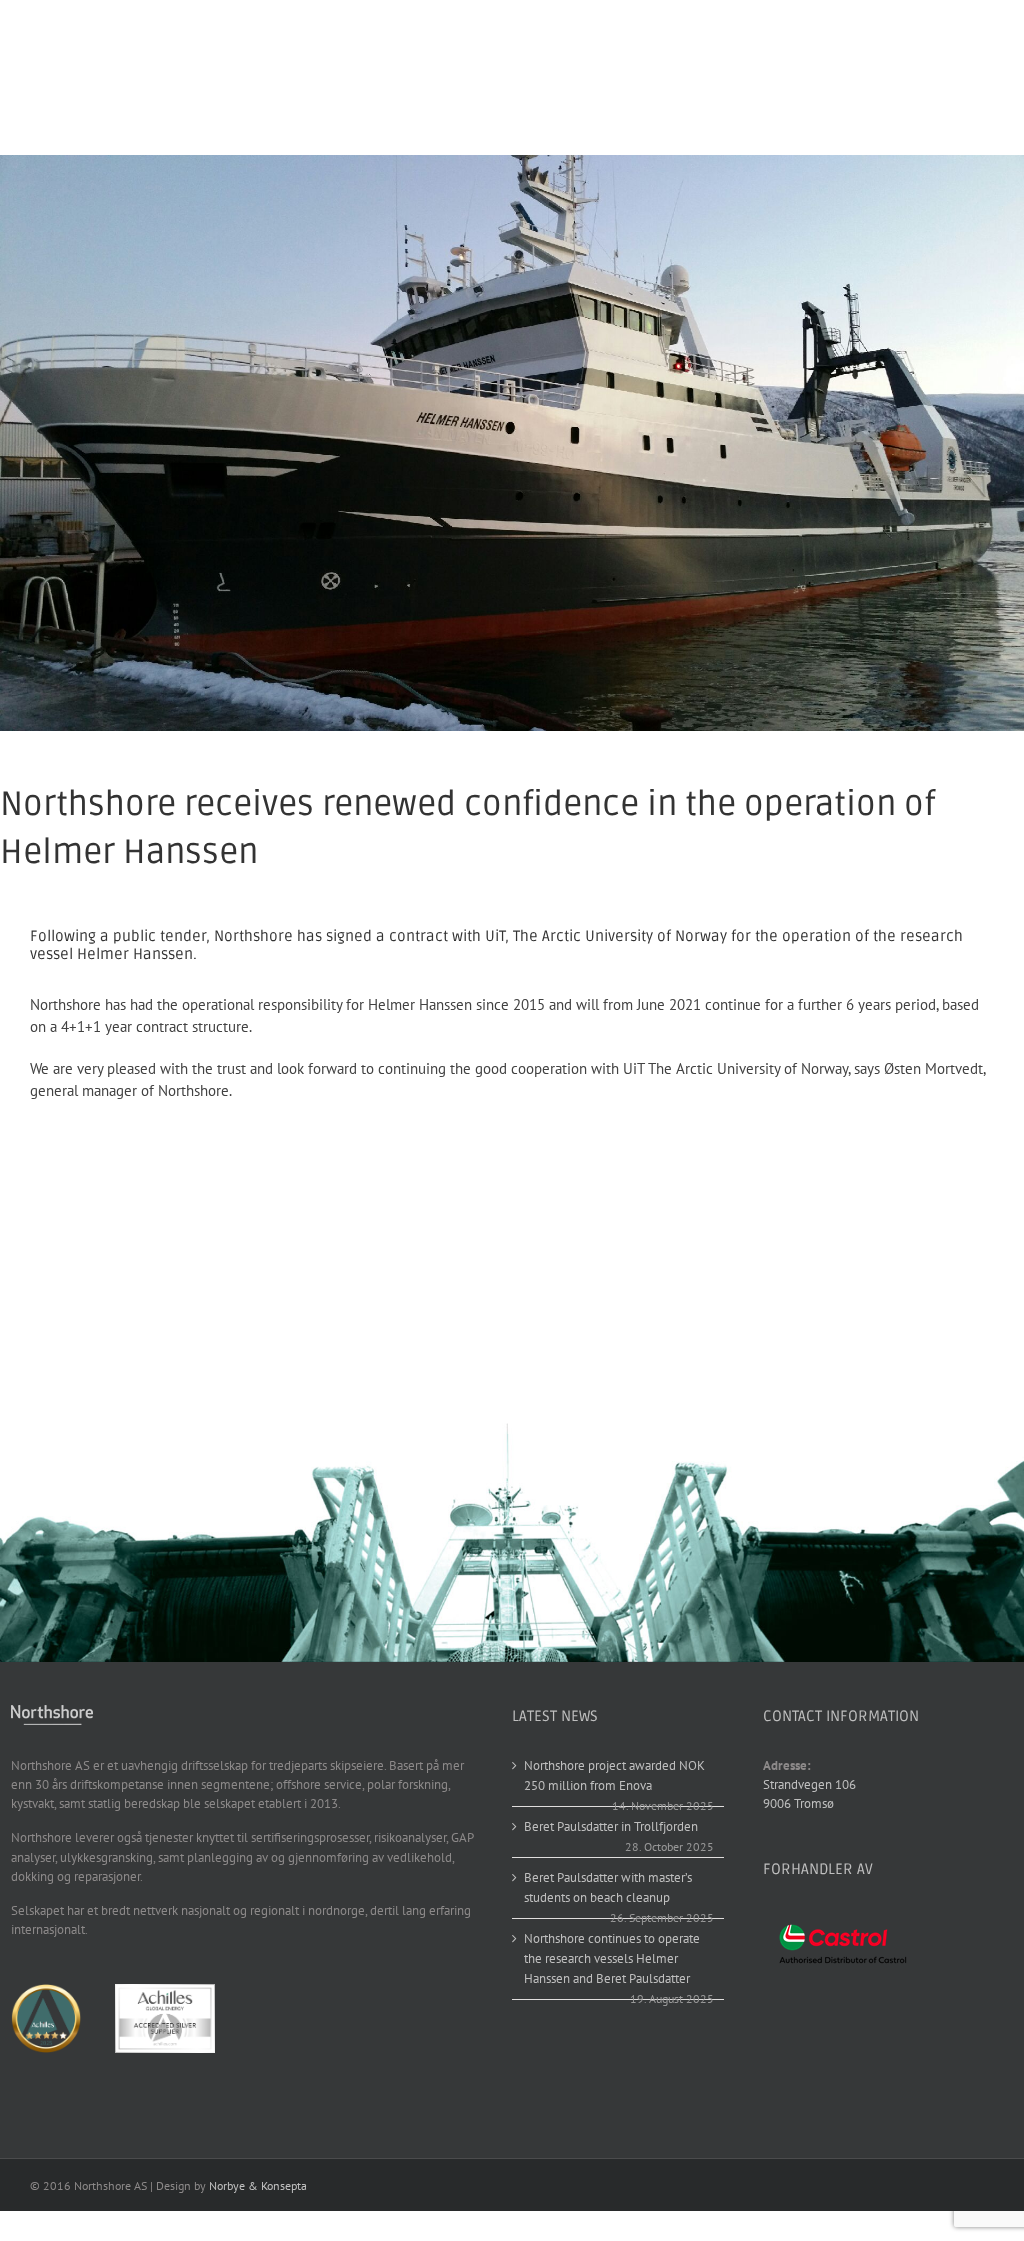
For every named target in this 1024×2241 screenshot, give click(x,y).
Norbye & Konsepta (258, 2185)
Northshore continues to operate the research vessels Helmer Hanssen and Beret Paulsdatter (612, 1958)
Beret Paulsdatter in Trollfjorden (611, 1826)
